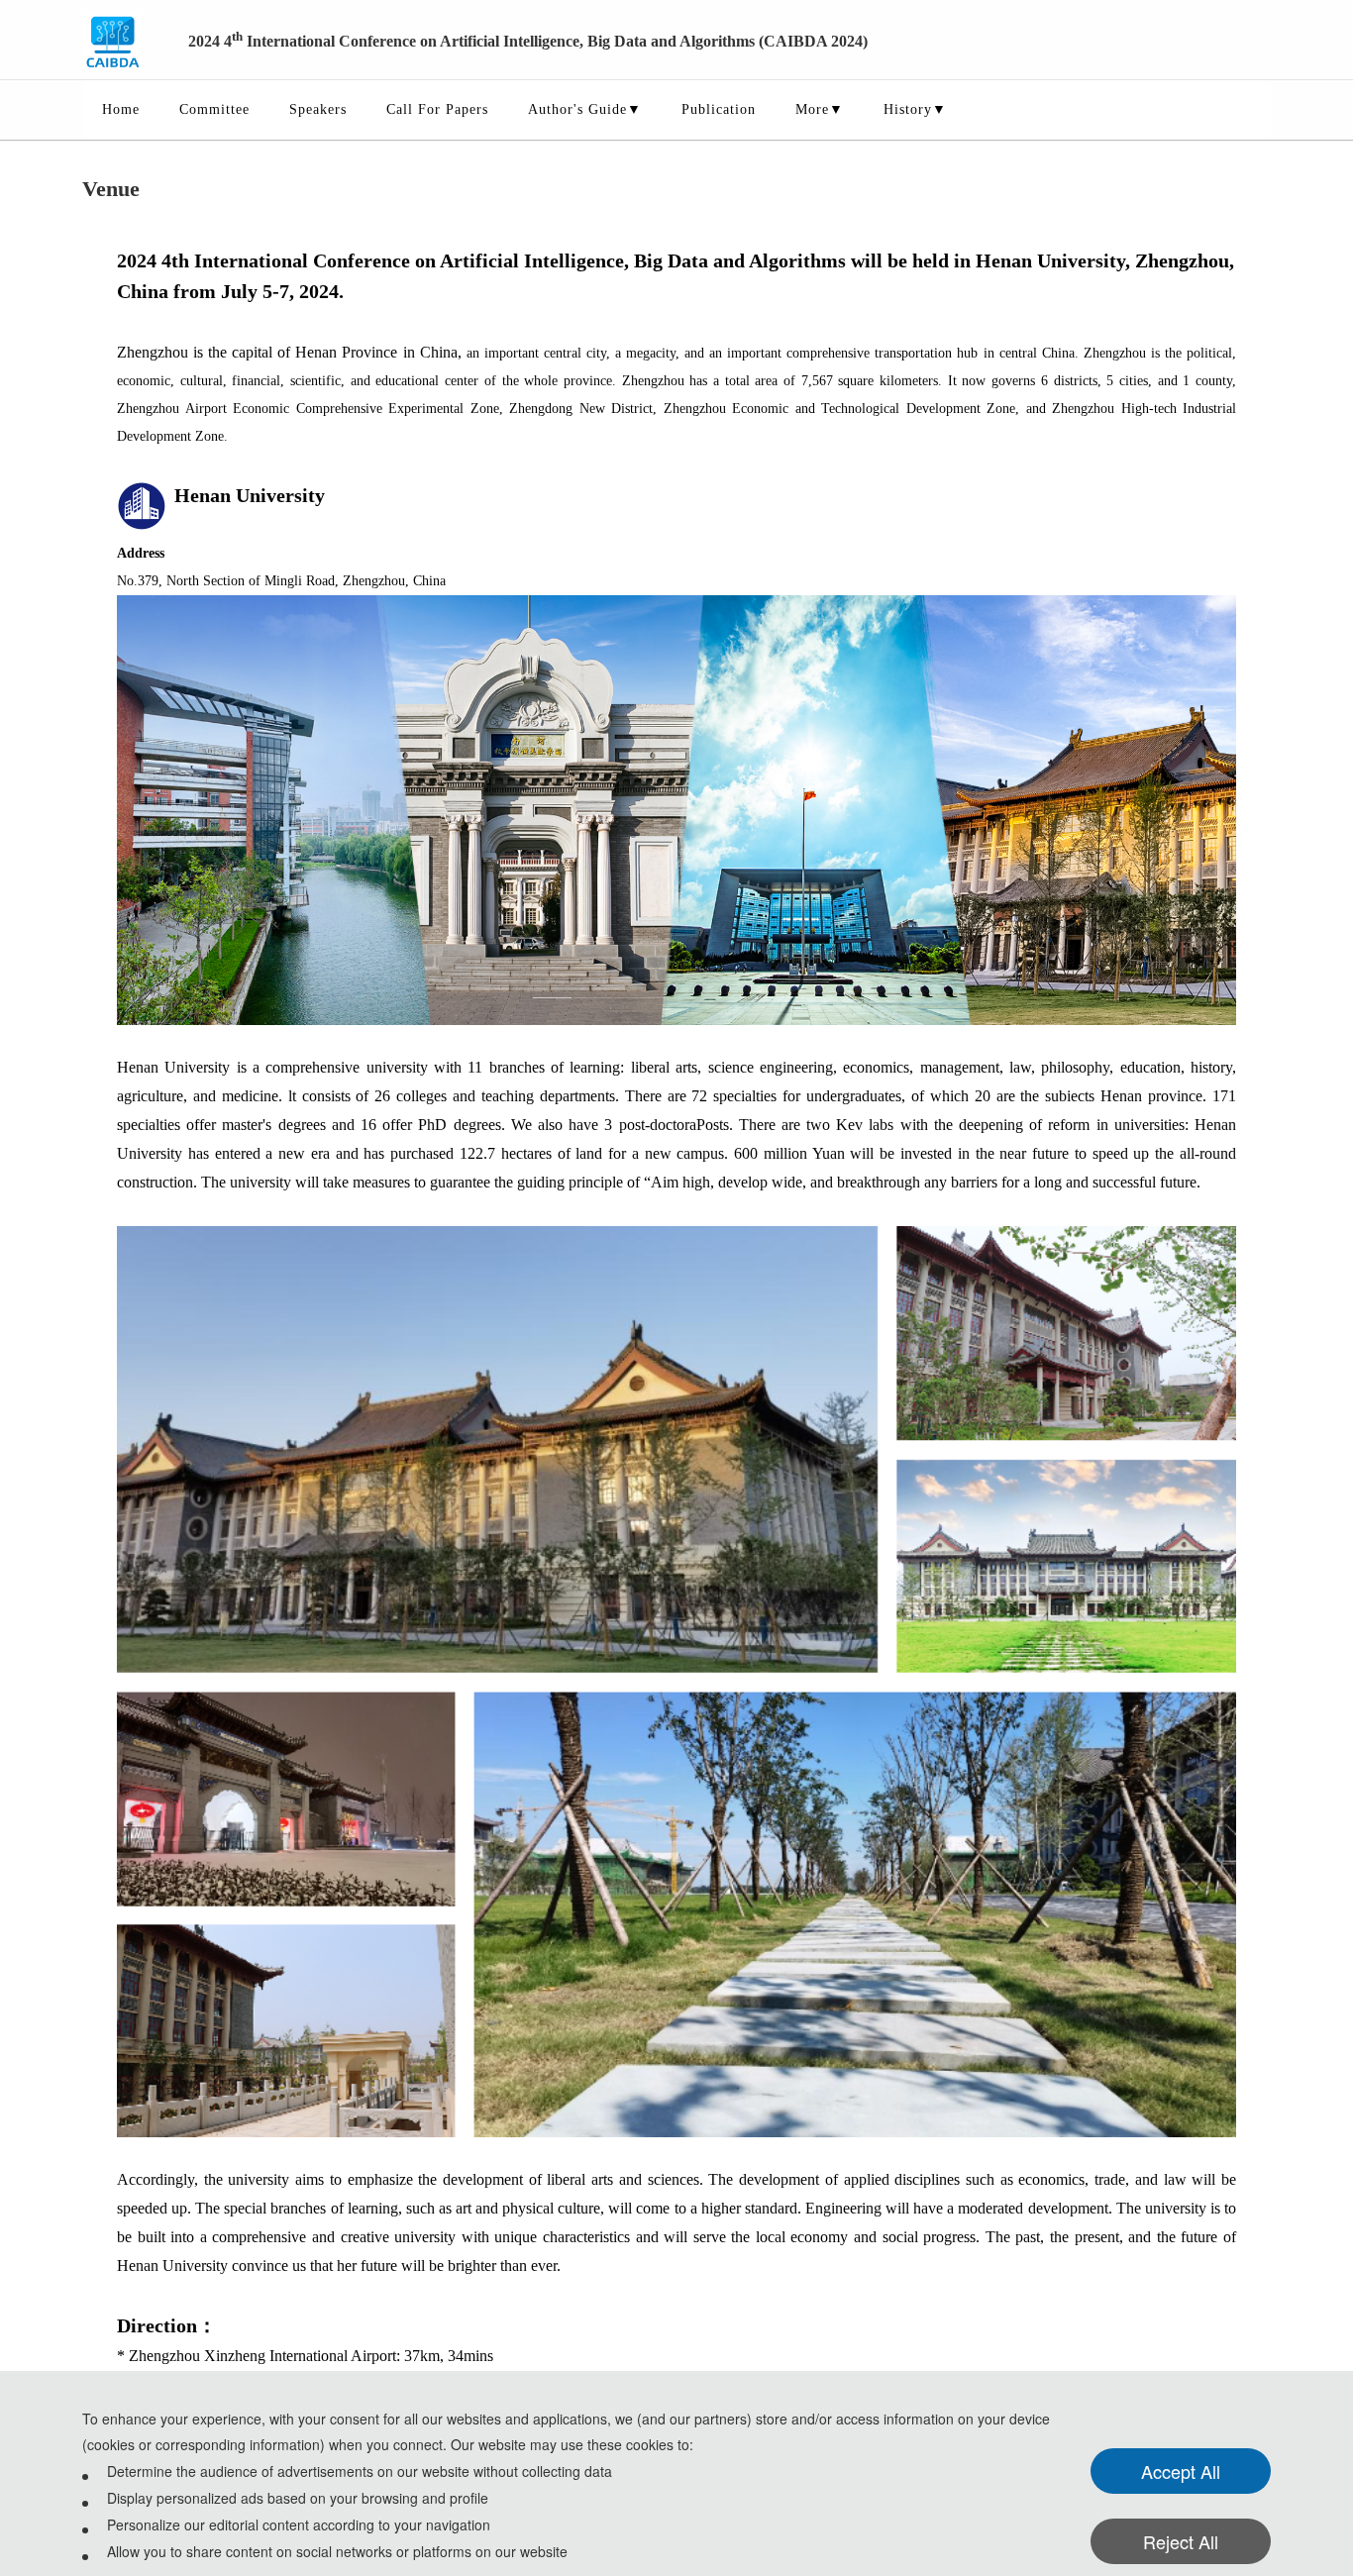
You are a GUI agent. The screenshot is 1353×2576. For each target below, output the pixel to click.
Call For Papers (437, 109)
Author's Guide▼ (585, 109)
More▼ (820, 109)
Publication (719, 109)
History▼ (915, 109)
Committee (214, 109)
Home (121, 109)
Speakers (318, 109)
